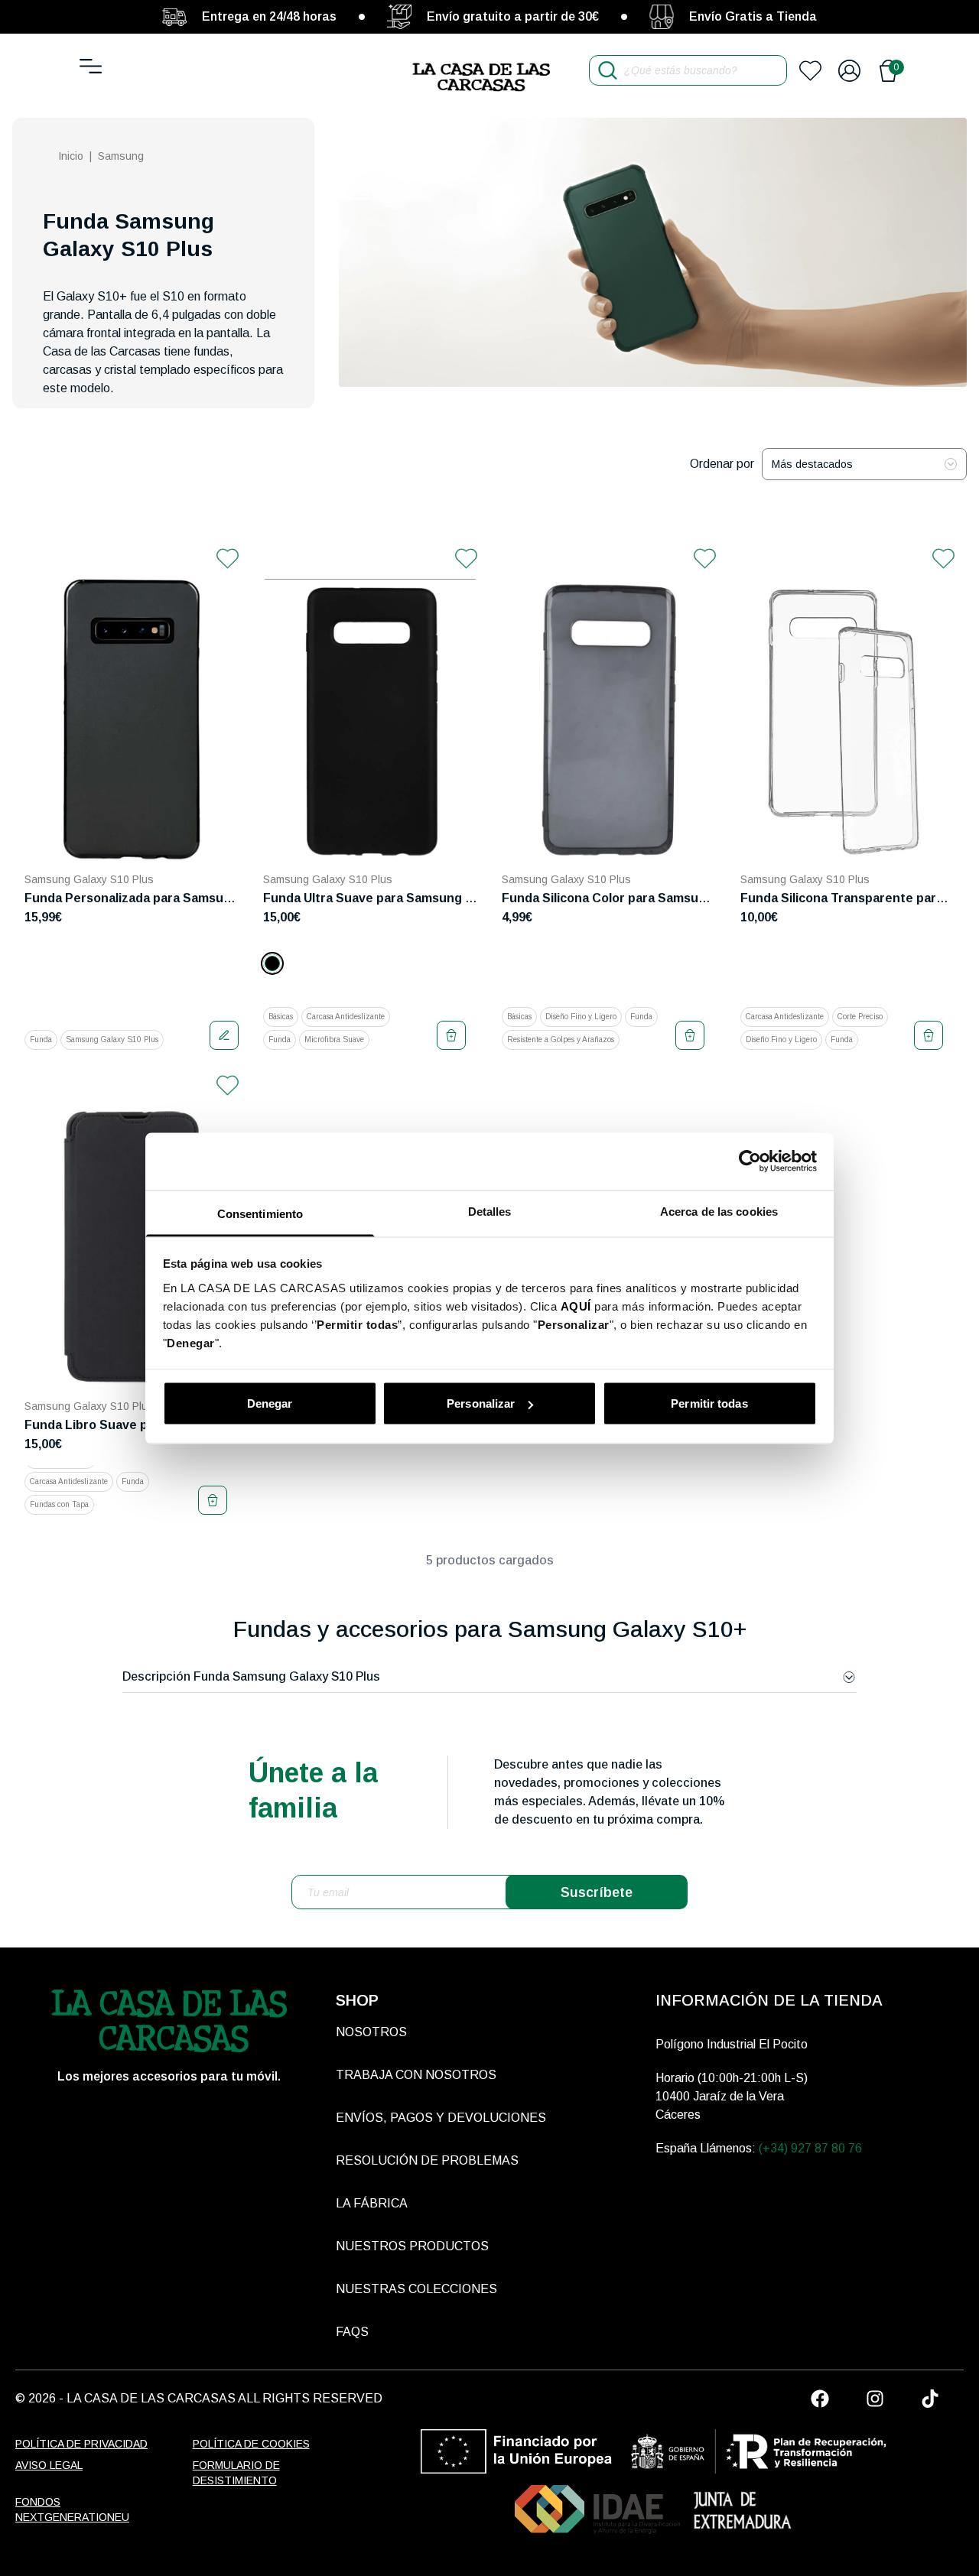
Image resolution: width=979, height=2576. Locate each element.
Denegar (270, 1403)
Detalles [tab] (490, 1211)
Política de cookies (251, 2444)
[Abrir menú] (91, 66)
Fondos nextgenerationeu (72, 2509)
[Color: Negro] (272, 963)
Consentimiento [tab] (260, 1213)
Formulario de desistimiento (236, 2473)
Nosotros (371, 2032)
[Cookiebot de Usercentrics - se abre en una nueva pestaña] (750, 1161)
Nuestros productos (412, 2246)
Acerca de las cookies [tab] (719, 1211)
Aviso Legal (49, 2465)
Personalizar (481, 1403)
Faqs (352, 2332)
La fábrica (372, 2203)
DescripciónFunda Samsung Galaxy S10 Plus (251, 1676)
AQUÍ (576, 1306)
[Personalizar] (224, 1035)
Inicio (71, 156)
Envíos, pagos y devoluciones (441, 2118)
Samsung (121, 156)
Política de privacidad (81, 2444)
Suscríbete (597, 1892)
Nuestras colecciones (416, 2289)
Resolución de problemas (427, 2160)
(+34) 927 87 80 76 (810, 2148)
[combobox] (864, 464)
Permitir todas (709, 1403)
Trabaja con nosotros (416, 2075)
